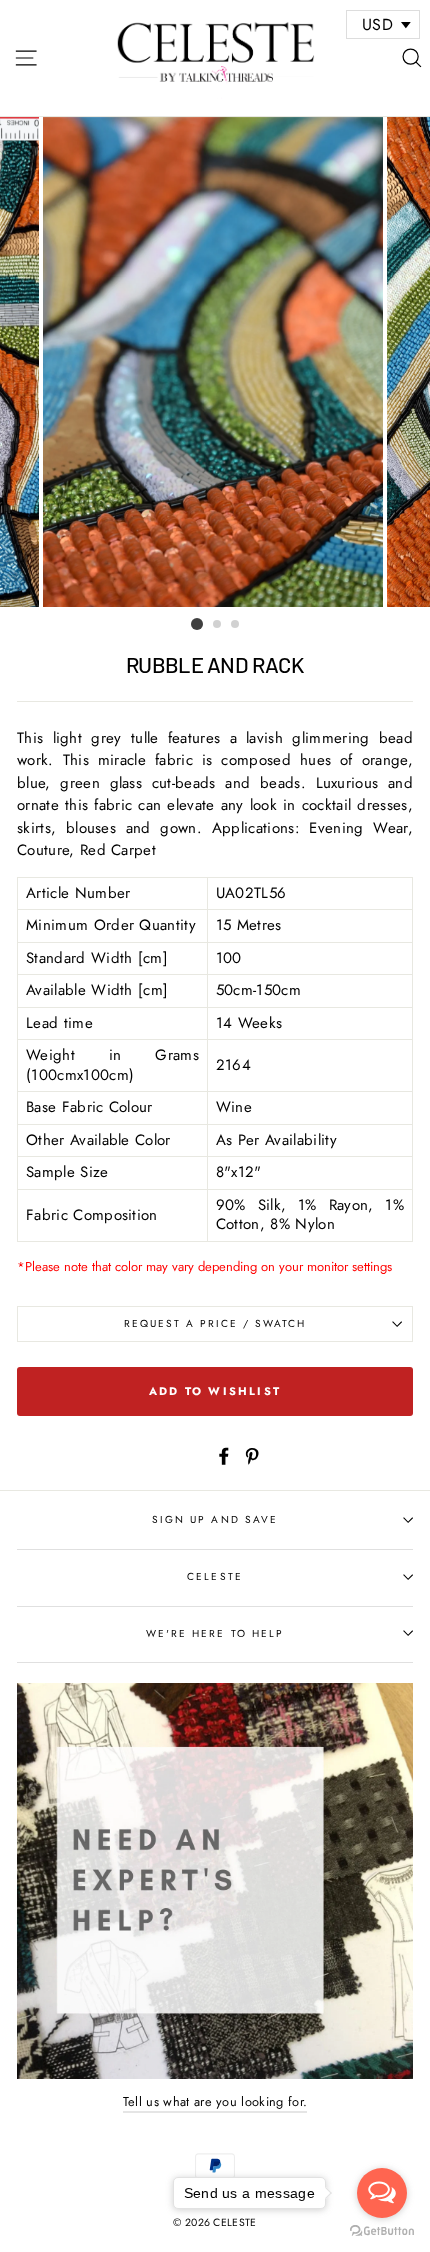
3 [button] (236, 625)
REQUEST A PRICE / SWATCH (215, 1323)
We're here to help (215, 1633)
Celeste (214, 1576)
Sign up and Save (215, 1519)
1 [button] (197, 624)
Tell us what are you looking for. (215, 2101)
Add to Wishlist (215, 1391)
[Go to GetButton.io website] (382, 2231)
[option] (215, 362)
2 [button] (218, 625)
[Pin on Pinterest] (252, 1455)
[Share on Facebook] (224, 1455)
